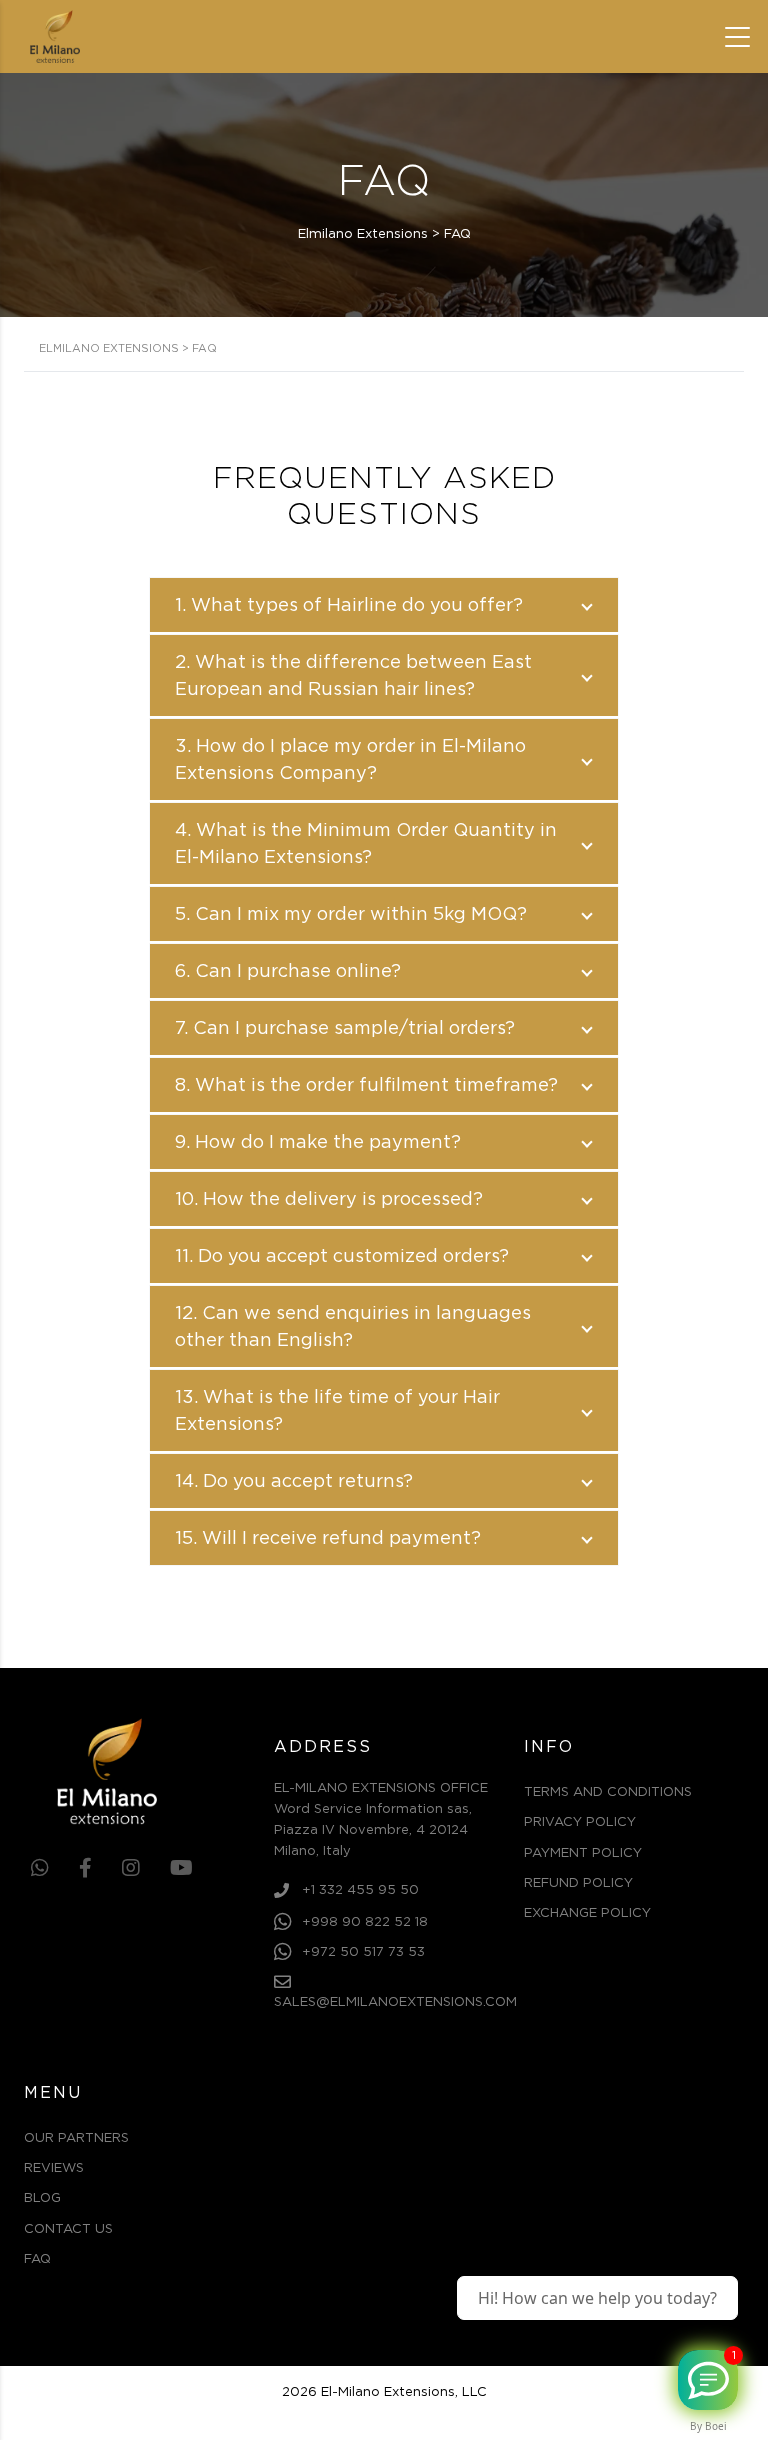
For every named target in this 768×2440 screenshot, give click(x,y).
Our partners (76, 2138)
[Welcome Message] (708, 2380)
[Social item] (40, 1869)
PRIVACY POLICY (580, 1822)
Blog (42, 2198)
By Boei (708, 2426)
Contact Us (68, 2229)
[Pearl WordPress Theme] (90, 1771)
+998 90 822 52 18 (365, 1923)
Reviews (54, 2168)
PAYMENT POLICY (583, 1853)
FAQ (37, 2259)
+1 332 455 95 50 (360, 1890)
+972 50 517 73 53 (363, 1953)
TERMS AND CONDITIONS (608, 1792)
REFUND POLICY (578, 1883)
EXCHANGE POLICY (587, 1913)
